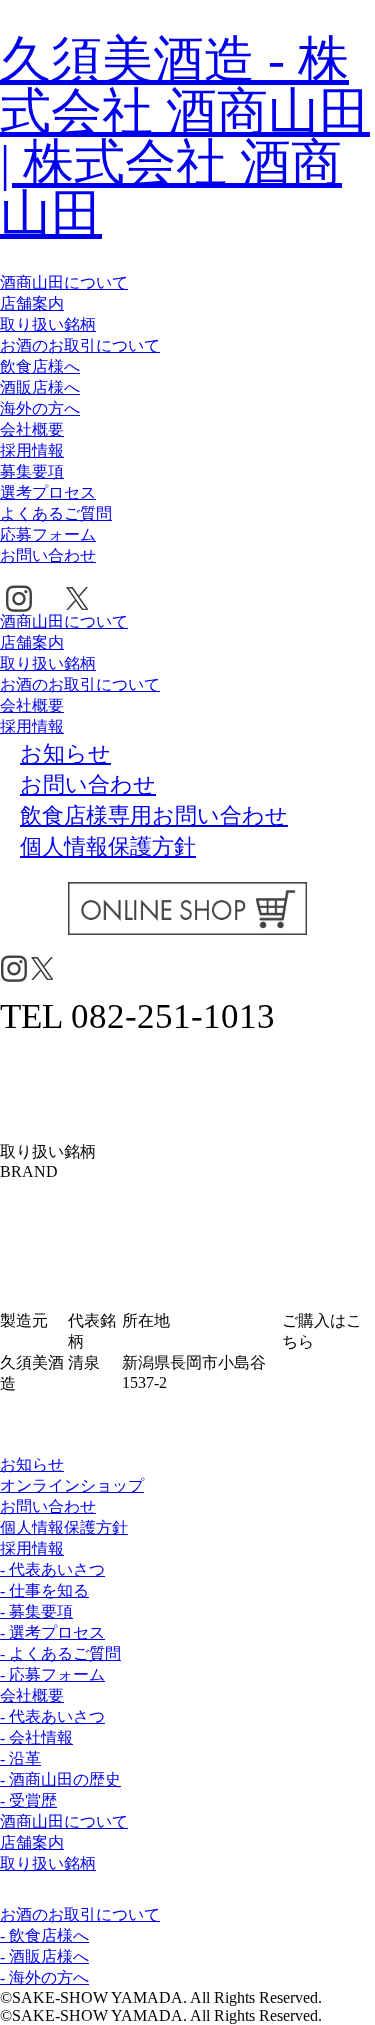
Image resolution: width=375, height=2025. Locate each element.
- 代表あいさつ (52, 1569)
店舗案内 (32, 303)
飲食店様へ (40, 366)
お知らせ (32, 1464)
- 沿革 (20, 1758)
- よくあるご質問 (60, 1653)
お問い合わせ (48, 555)
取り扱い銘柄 (48, 324)
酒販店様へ (40, 387)
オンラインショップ (72, 1485)
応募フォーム (48, 534)
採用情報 (32, 450)
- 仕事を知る (44, 1590)
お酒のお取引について (80, 345)
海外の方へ (40, 408)
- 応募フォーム (52, 1674)
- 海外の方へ (44, 1977)
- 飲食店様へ (44, 1935)
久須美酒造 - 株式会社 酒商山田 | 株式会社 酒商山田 (185, 136)
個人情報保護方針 (64, 1527)
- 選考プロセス (52, 1632)
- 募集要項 (36, 1611)
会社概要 (32, 429)
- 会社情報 (36, 1737)
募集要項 (32, 471)
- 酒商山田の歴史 (60, 1779)
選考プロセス (48, 492)
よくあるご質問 (56, 513)
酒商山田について (64, 282)
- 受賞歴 (28, 1800)
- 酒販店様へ (44, 1956)
